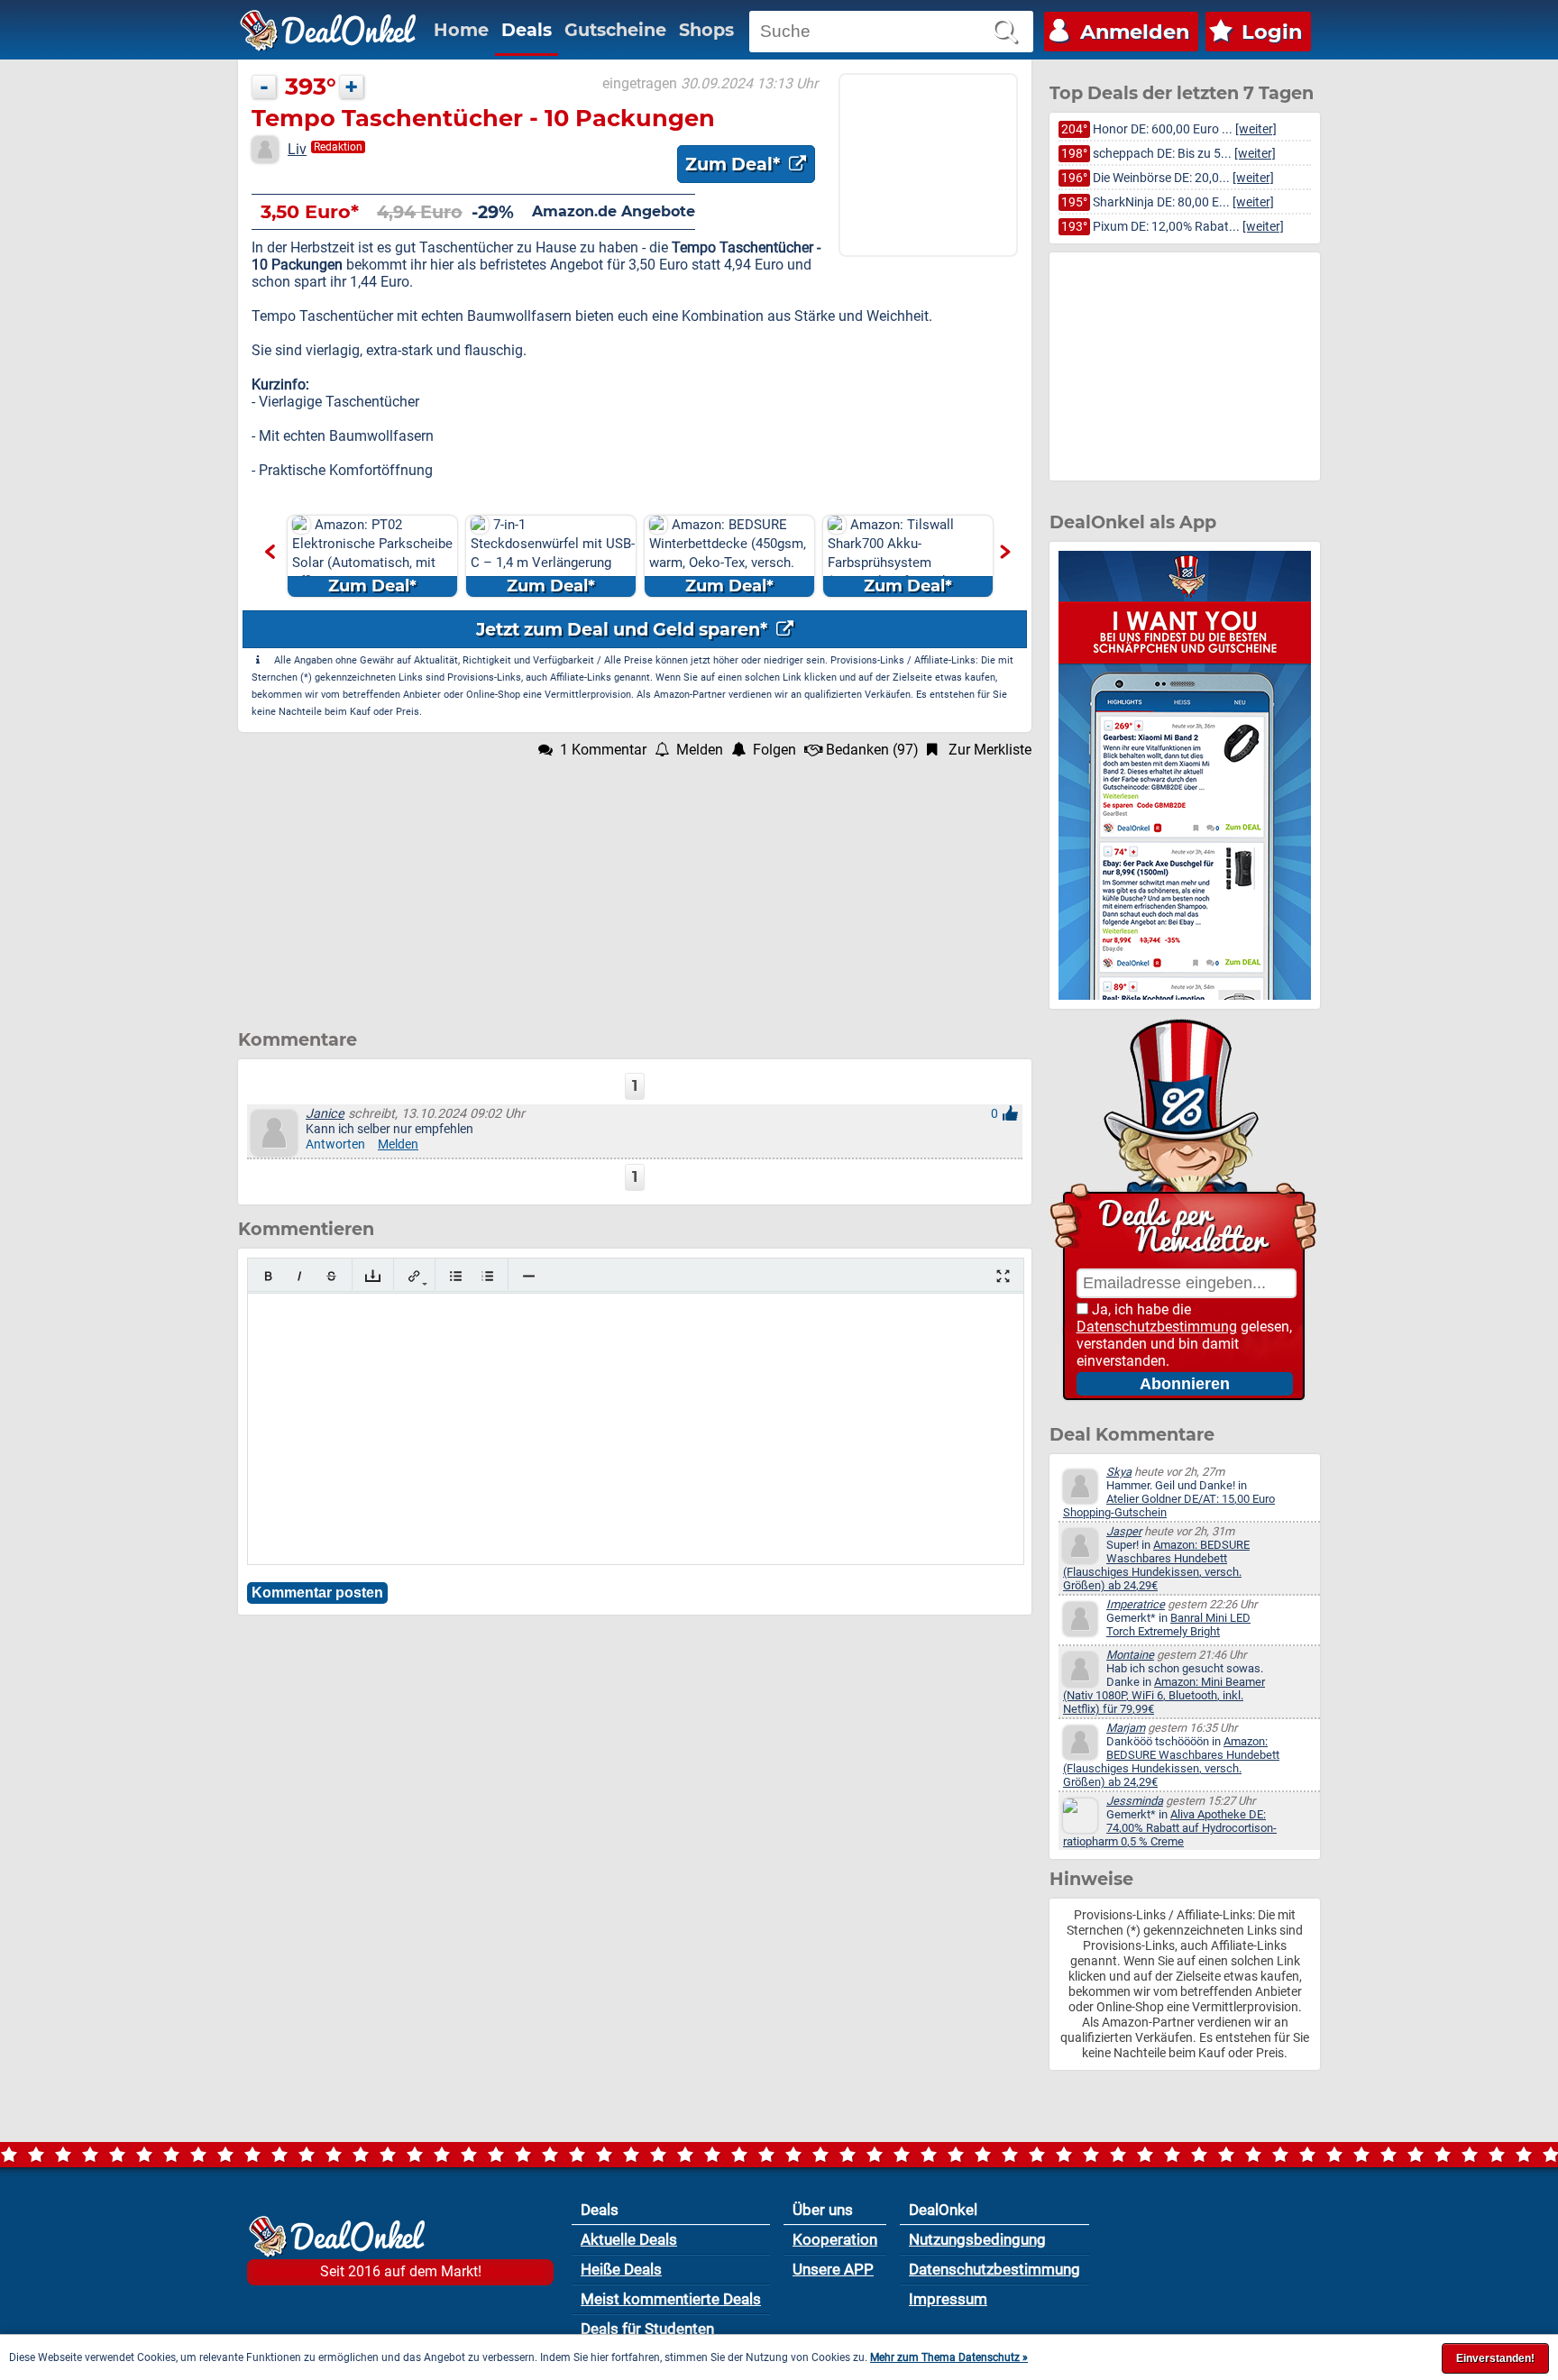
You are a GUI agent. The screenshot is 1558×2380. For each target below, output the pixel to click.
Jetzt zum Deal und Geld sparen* (624, 629)
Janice (325, 1114)
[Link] (414, 1276)
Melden (398, 1144)
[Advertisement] (635, 884)
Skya (1119, 1472)
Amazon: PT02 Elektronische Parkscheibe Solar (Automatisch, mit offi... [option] (372, 556)
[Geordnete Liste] (487, 1276)
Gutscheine (615, 30)
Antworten (335, 1144)
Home (461, 30)
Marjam (1126, 1728)
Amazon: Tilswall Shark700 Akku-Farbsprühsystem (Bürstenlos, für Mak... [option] (894, 556)
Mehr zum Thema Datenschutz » (949, 2357)
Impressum (948, 2299)
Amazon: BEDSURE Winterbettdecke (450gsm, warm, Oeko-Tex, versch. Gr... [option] (728, 556)
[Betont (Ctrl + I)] (300, 1276)
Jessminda (1135, 1801)
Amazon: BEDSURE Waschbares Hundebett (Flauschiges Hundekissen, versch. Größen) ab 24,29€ (1156, 1565)
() (872, 750)
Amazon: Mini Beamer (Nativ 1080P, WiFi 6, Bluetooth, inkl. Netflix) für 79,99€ (1164, 1695)
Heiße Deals (621, 2269)
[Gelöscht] (331, 1276)
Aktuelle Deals (629, 2239)
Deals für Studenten (647, 2329)
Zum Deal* (735, 164)
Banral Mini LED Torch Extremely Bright (1178, 1625)
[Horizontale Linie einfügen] (529, 1276)
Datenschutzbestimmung (1157, 1327)
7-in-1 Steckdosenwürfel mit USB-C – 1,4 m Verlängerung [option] (553, 556)
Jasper (1124, 1531)
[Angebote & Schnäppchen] (328, 31)
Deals (527, 30)
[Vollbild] (1003, 1276)
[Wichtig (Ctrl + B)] (268, 1276)
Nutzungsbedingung (977, 2239)
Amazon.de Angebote (614, 211)
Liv (297, 149)
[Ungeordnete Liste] (456, 1276)
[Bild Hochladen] (373, 1276)
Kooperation (835, 2239)
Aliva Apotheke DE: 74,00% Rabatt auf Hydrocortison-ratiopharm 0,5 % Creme (1170, 1828)
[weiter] (1256, 129)
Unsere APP (833, 2269)
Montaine (1130, 1655)
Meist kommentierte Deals (671, 2299)
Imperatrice (1136, 1604)
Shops (706, 30)
